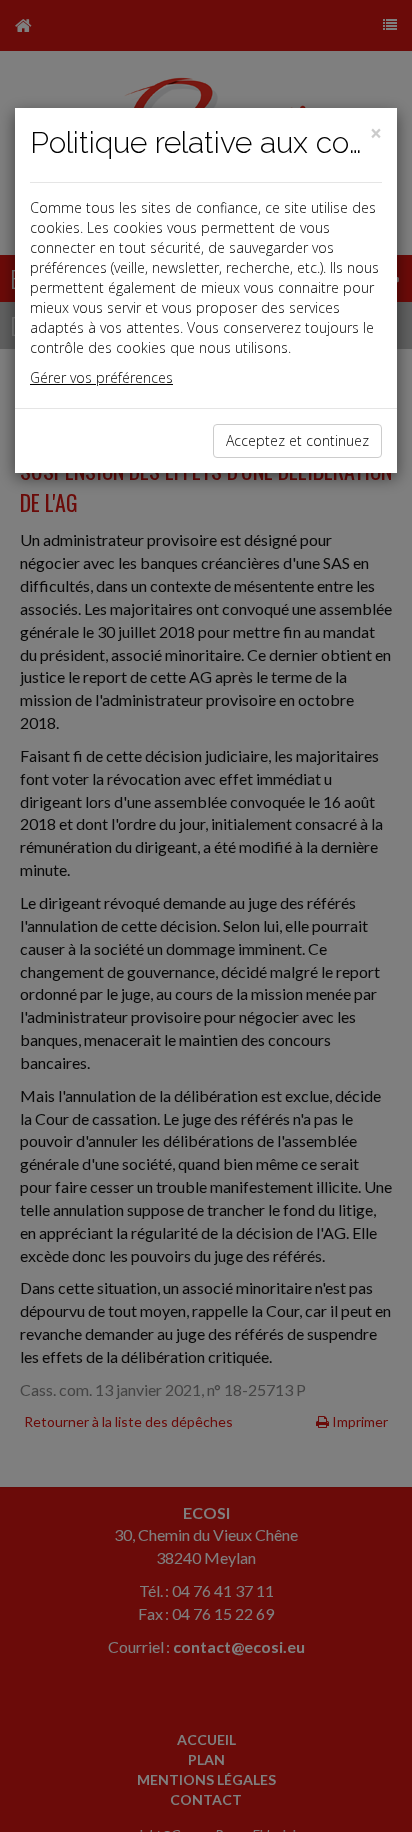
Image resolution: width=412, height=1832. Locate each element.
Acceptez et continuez (297, 440)
